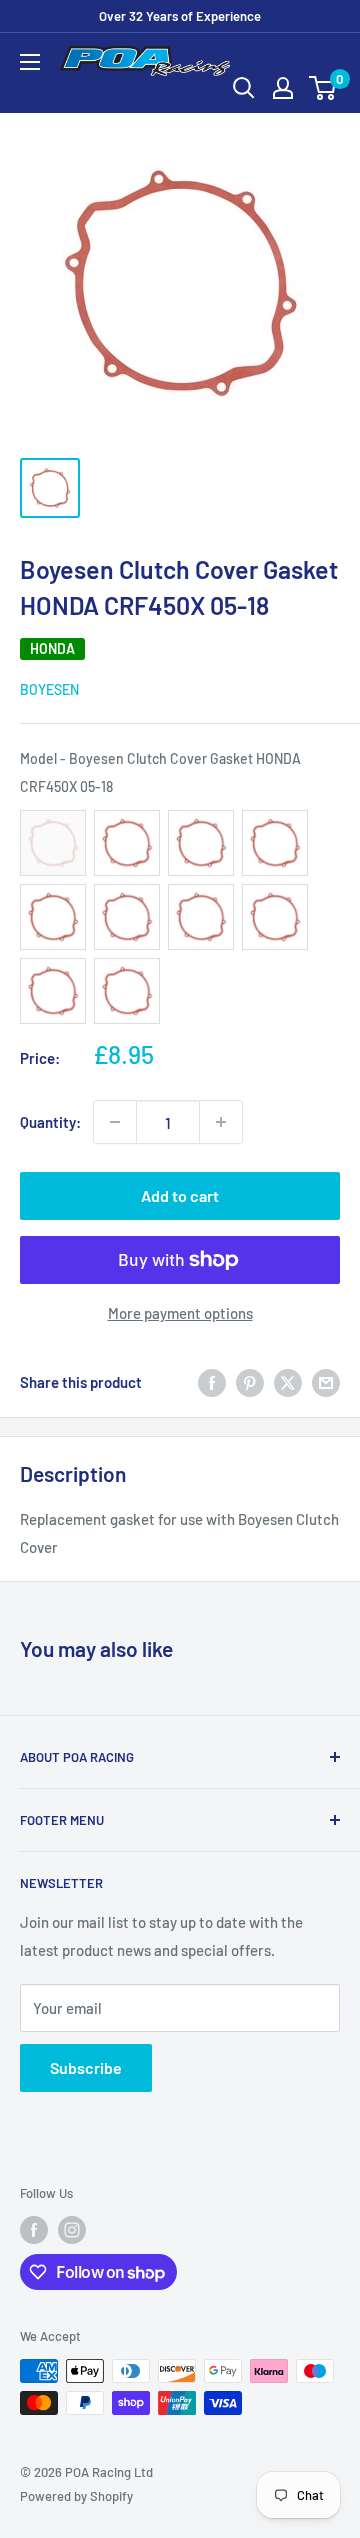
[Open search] (244, 88)
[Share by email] (326, 1382)
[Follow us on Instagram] (72, 2230)
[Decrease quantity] (115, 1122)
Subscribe (86, 2067)
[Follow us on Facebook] (34, 2230)
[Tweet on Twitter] (288, 1382)
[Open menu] (30, 62)
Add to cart (180, 1195)
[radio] (53, 843)
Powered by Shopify (76, 2496)
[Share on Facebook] (212, 1382)
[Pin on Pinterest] (250, 1382)
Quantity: (50, 1122)
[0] (323, 88)
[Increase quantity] (221, 1122)
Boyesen (49, 689)
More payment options (180, 1313)
